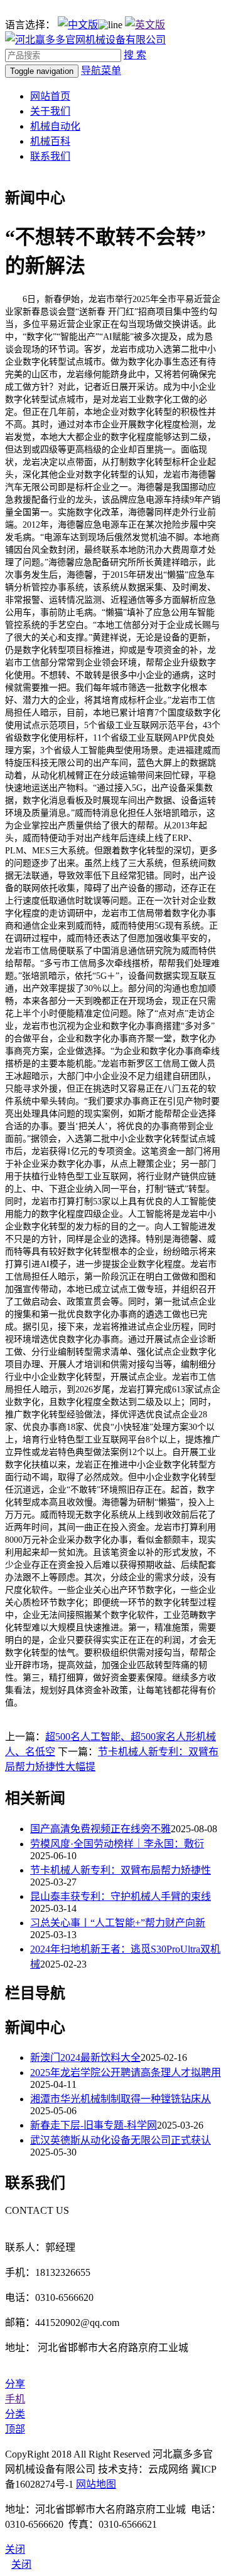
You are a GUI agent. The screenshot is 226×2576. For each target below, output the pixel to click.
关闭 (21, 2564)
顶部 (15, 2429)
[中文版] (78, 25)
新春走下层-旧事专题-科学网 (94, 2125)
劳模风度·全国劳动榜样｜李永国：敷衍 (117, 1844)
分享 (15, 2384)
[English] (145, 25)
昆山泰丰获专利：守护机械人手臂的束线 (121, 1896)
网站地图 (96, 2484)
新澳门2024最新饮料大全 (85, 2057)
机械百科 (50, 141)
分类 (15, 2414)
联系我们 (50, 156)
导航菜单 (101, 70)
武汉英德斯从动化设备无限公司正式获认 (121, 2140)
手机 (15, 2399)
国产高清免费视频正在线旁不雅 (100, 1829)
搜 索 (135, 55)
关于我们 (50, 111)
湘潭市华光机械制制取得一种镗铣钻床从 (121, 2099)
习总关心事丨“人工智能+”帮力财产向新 (118, 1923)
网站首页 (50, 96)
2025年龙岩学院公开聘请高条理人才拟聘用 (126, 2073)
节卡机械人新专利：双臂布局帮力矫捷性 (121, 1870)
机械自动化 (55, 126)
